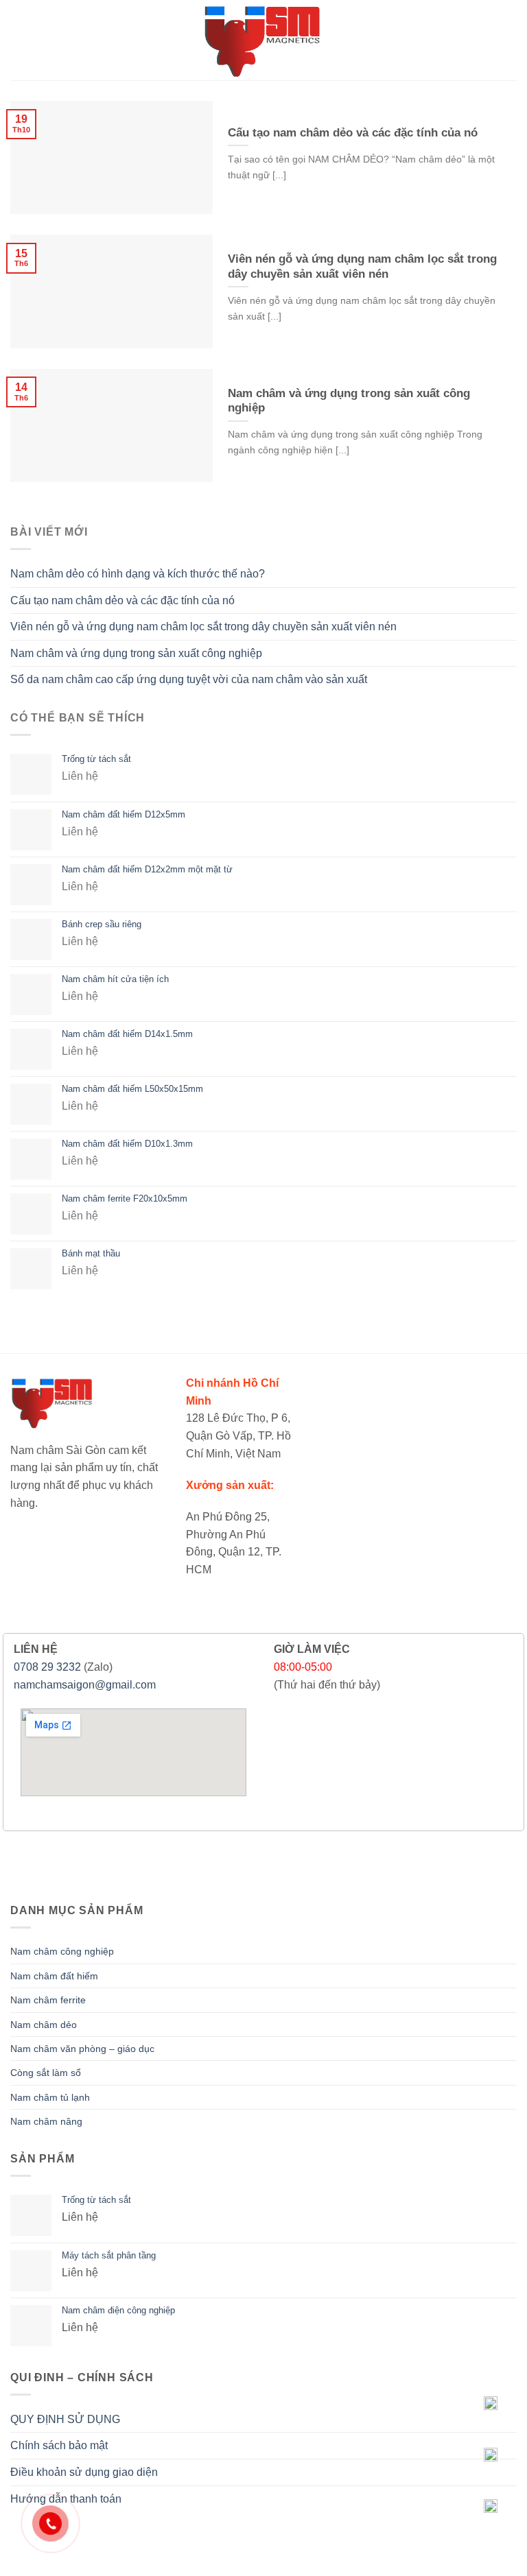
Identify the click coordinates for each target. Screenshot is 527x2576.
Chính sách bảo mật (59, 2445)
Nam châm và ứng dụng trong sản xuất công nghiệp (136, 653)
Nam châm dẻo (44, 2025)
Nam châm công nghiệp (62, 1951)
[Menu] (19, 40)
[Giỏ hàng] (503, 40)
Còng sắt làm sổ (46, 2073)
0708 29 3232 (47, 1667)
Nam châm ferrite (48, 2000)
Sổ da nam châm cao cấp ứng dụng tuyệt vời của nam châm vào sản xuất (189, 679)
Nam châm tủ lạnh (50, 2097)
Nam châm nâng (46, 2121)
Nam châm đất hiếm (54, 1976)
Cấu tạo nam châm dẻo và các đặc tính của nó (122, 600)
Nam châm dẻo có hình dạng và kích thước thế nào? (138, 574)
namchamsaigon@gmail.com (85, 1685)
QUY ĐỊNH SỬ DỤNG (65, 2419)
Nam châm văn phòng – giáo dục (82, 2049)
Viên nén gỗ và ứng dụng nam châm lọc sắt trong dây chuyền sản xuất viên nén (203, 627)
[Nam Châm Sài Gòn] (264, 40)
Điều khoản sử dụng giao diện (84, 2472)
